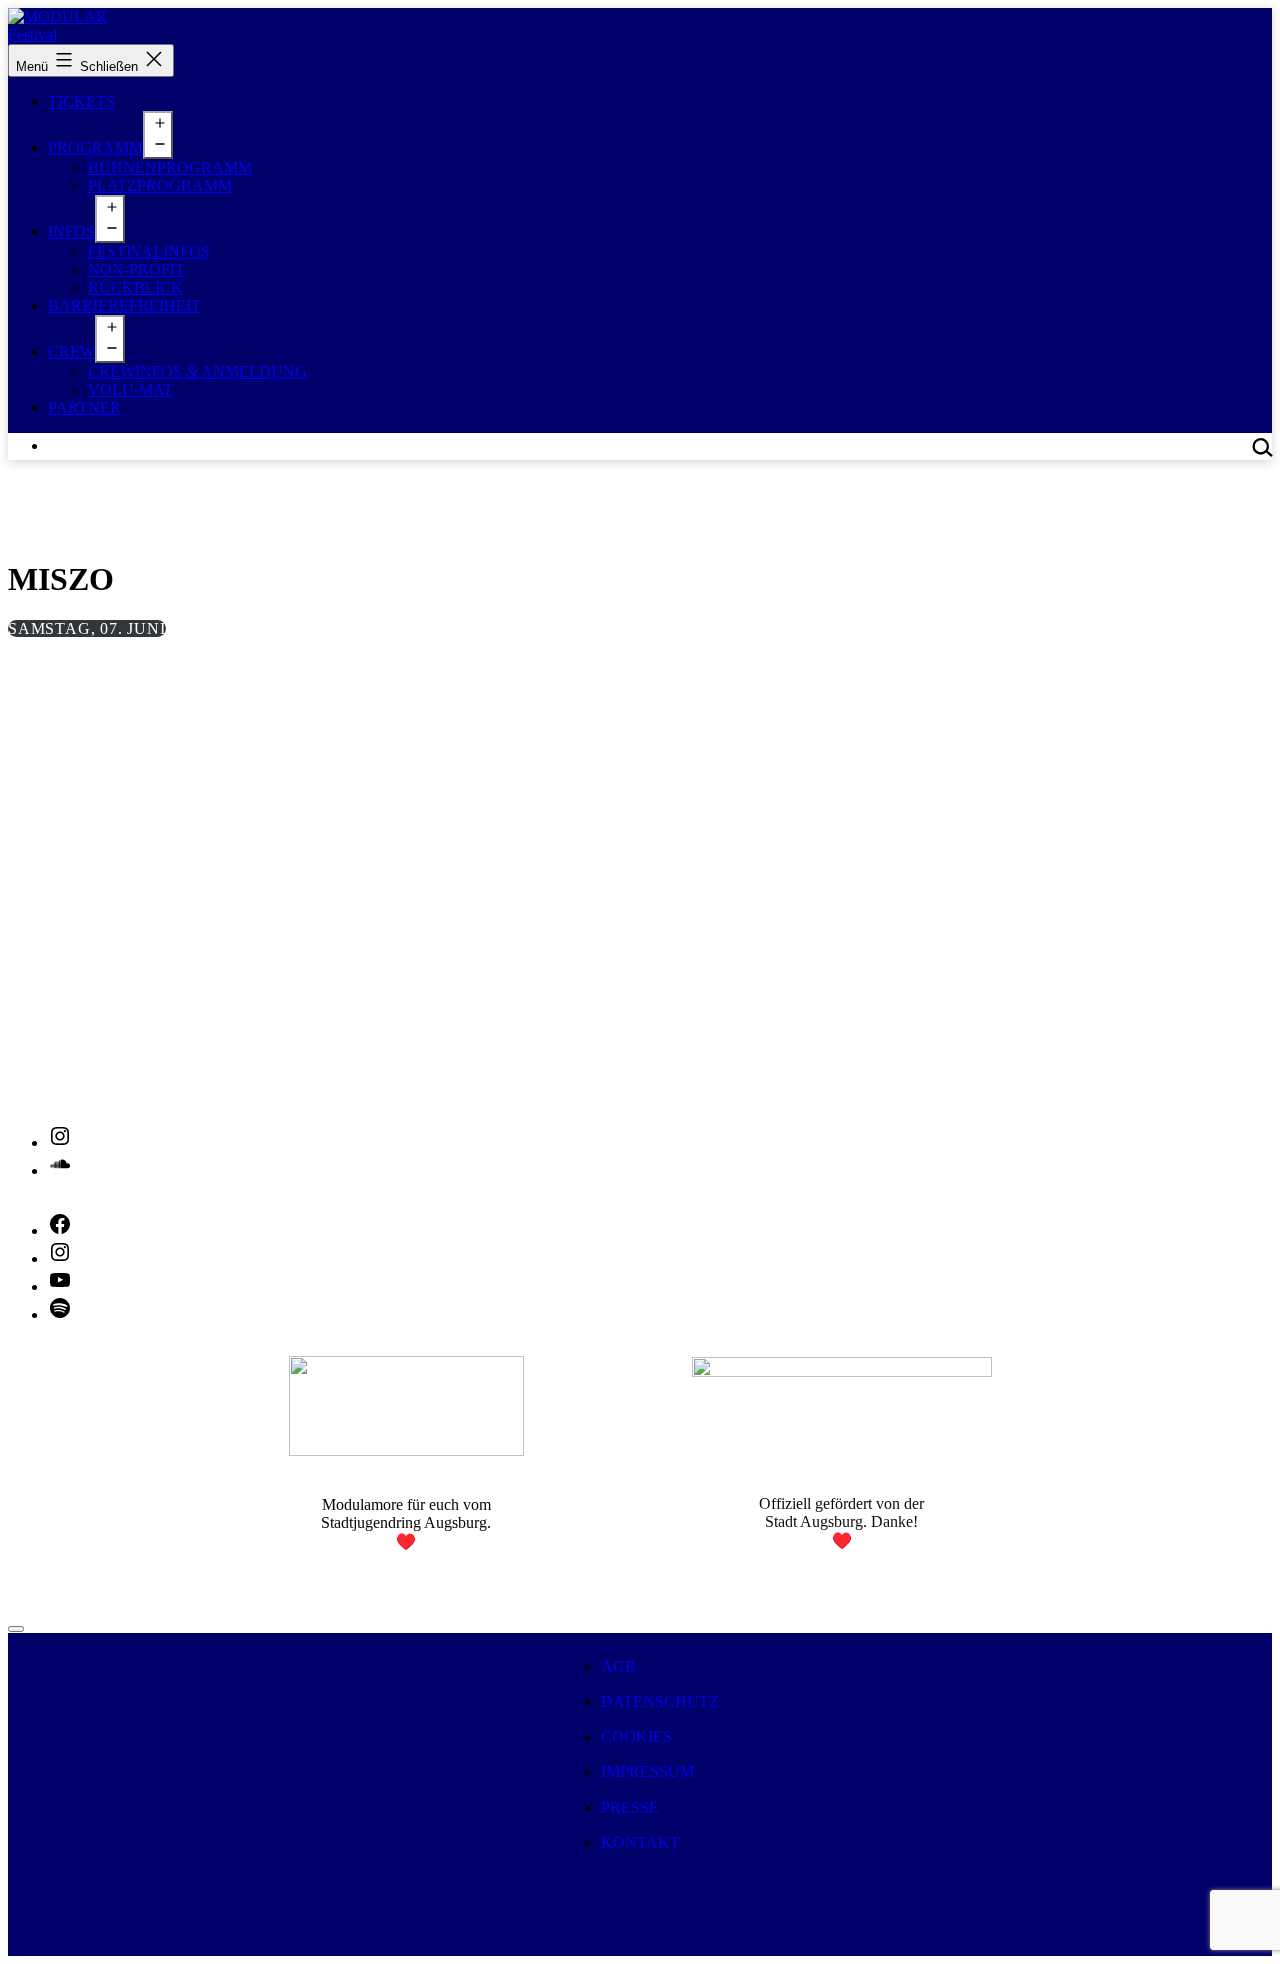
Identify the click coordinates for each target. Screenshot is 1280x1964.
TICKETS (81, 101)
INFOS (71, 231)
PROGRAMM (95, 147)
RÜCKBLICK (135, 287)
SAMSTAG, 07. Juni (87, 628)
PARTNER (84, 407)
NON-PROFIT (136, 269)
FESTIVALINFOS (149, 251)
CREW (71, 351)
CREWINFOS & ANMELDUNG (197, 371)
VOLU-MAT (130, 389)
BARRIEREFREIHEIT (124, 305)
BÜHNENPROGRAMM (170, 167)
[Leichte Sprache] (16, 1629)
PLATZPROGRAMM (160, 185)
